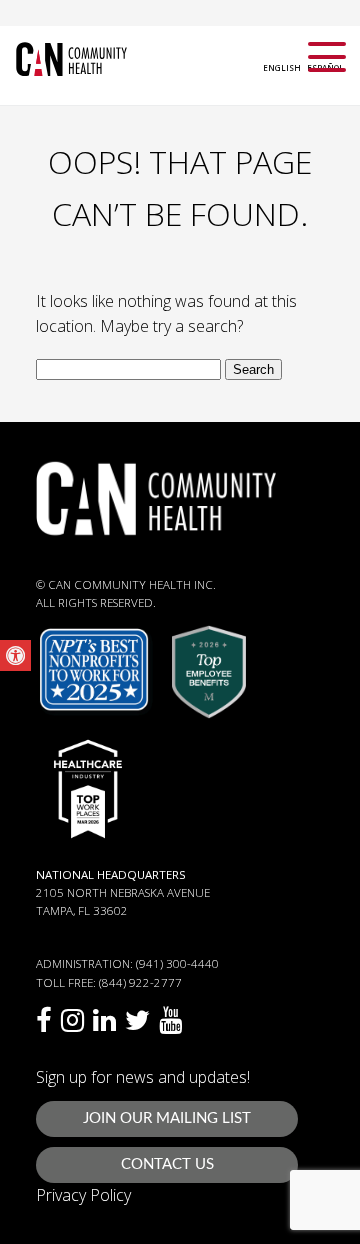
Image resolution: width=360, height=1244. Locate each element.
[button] (15, 655)
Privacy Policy (83, 1195)
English (282, 67)
